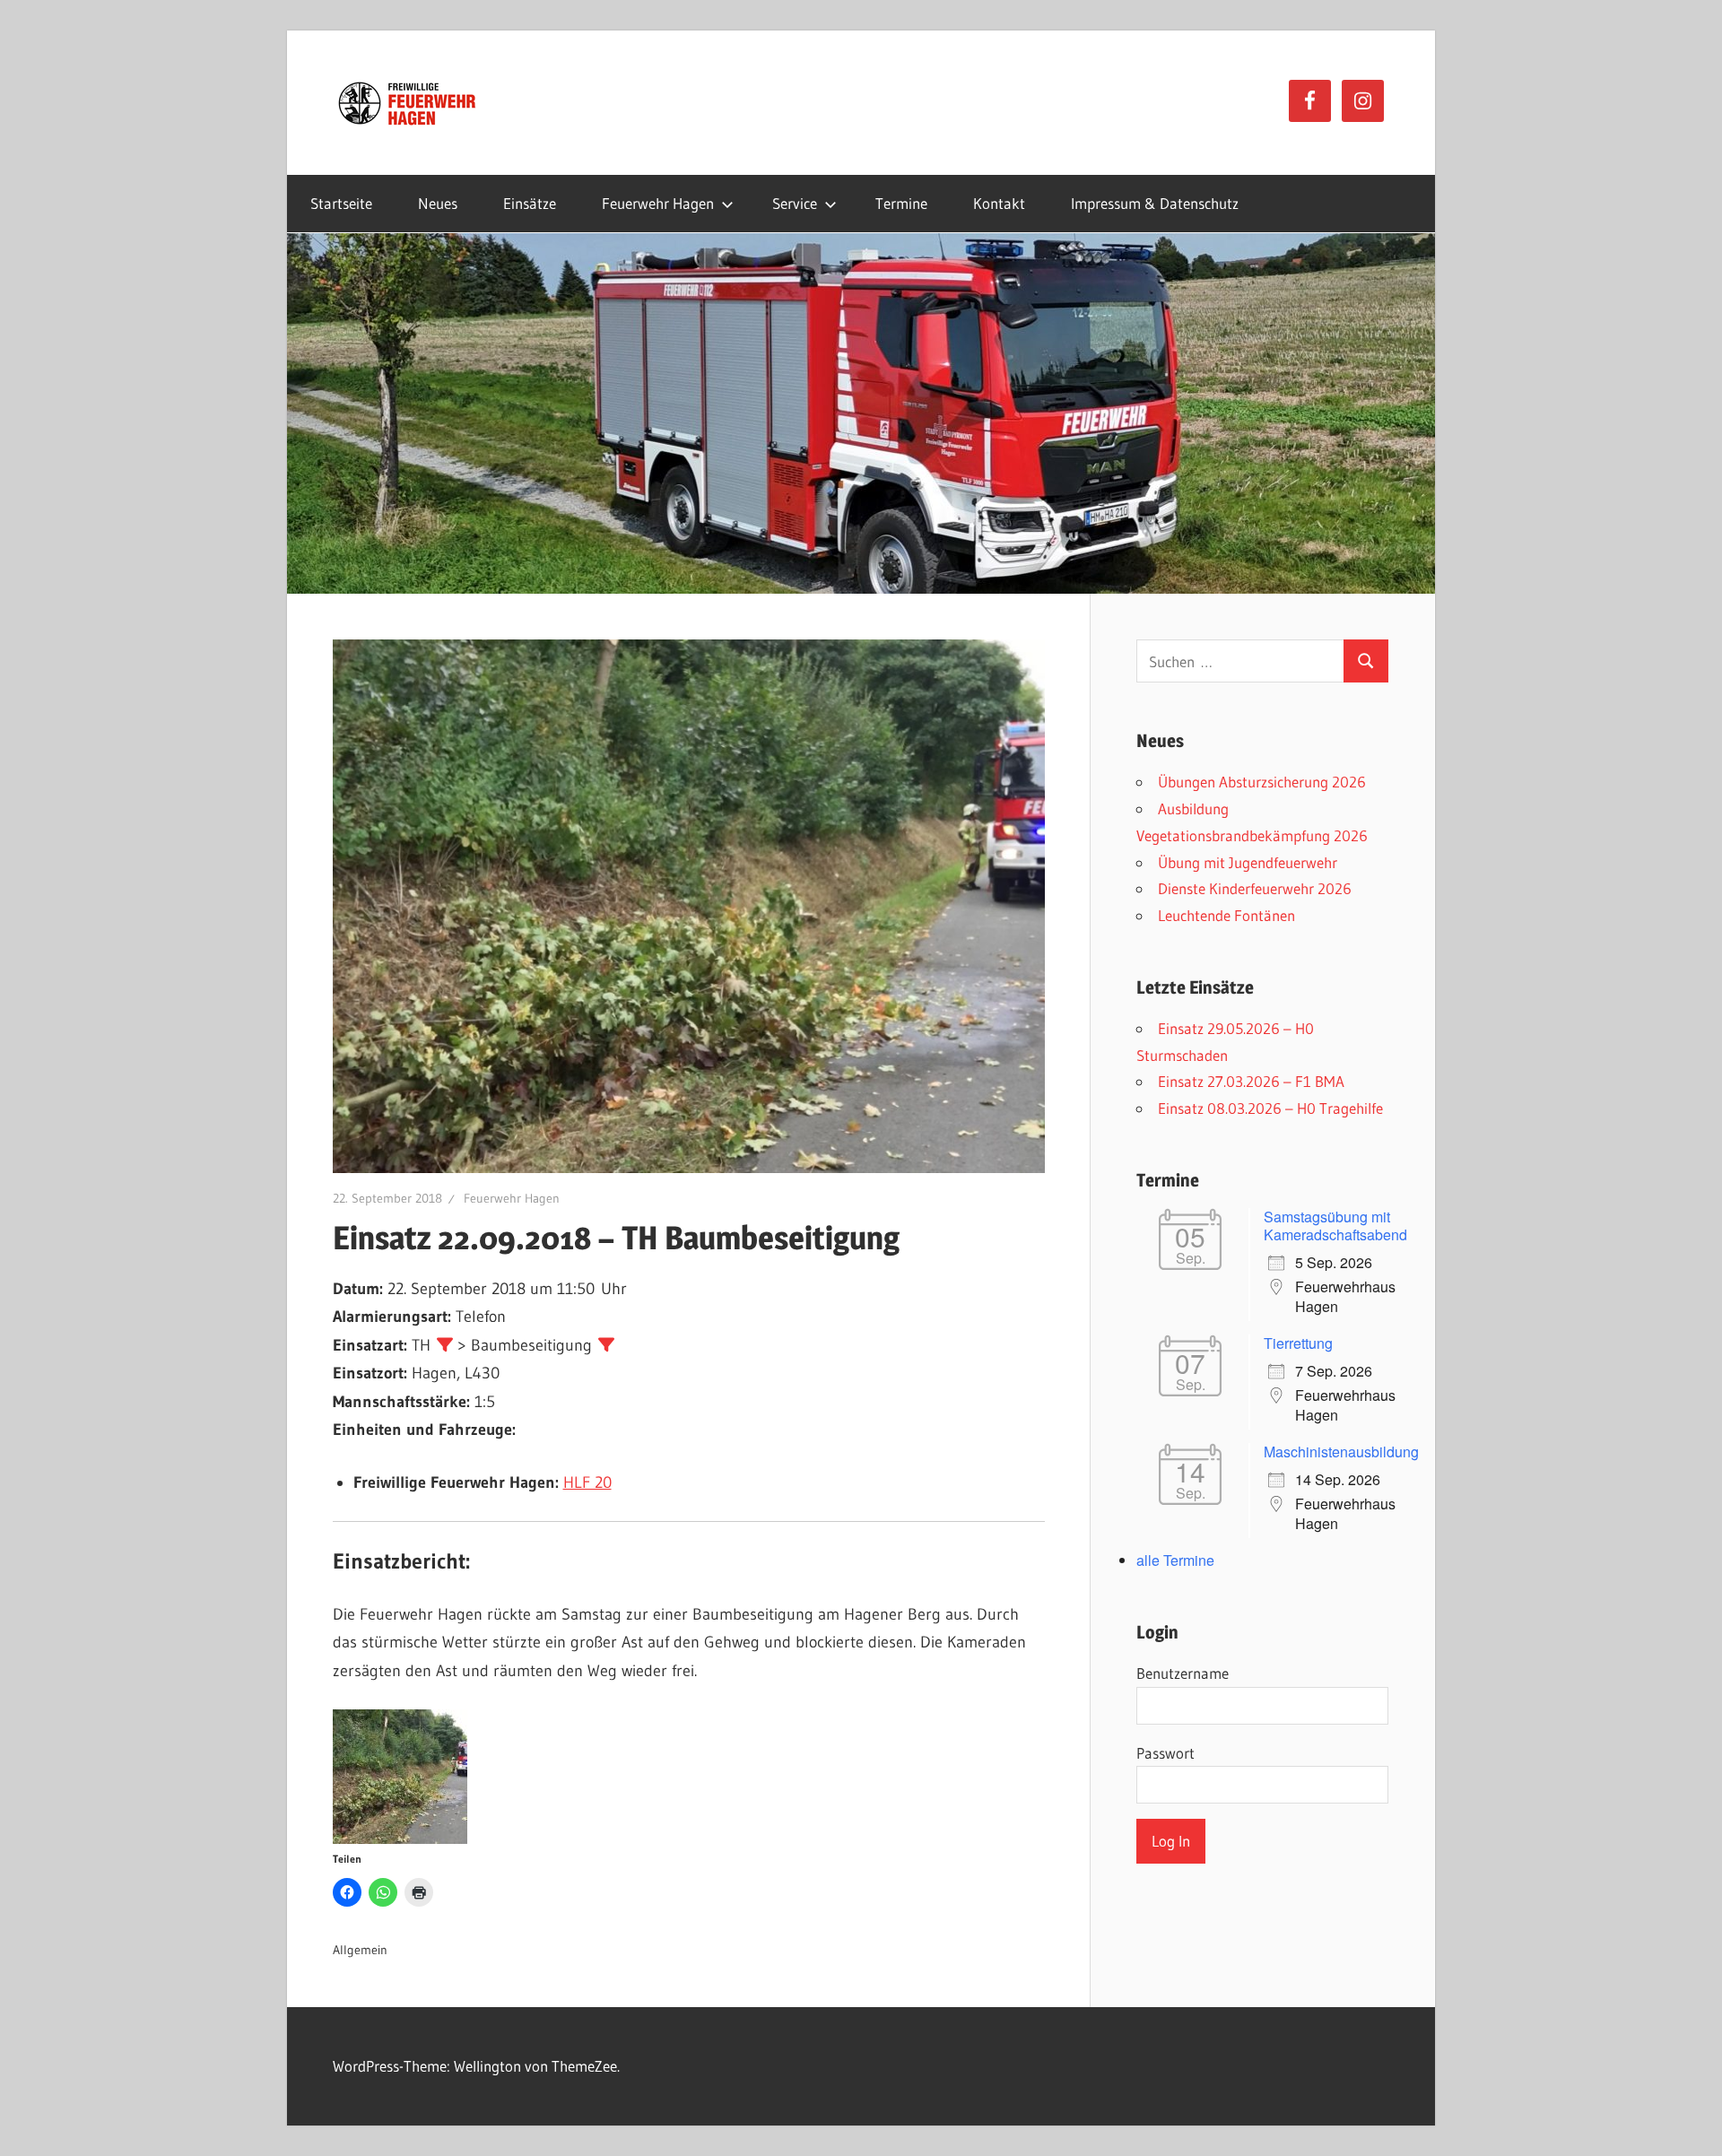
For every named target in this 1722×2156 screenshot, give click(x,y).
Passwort (1165, 1753)
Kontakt (999, 203)
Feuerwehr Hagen (658, 203)
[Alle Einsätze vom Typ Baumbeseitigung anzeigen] (606, 1344)
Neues (438, 203)
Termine (901, 203)
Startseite (341, 203)
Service (795, 203)
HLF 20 (587, 1482)
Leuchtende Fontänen (1226, 915)
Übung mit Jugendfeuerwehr (1248, 862)
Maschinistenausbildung (1341, 1452)
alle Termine (1175, 1560)
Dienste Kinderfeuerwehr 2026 (1255, 888)
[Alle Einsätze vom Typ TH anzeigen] (445, 1344)
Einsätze (530, 203)
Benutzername (1183, 1673)
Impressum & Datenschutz (1155, 203)
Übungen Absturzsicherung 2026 (1262, 782)
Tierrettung (1298, 1343)
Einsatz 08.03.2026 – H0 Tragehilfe (1270, 1108)
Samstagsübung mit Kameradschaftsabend (1335, 1226)
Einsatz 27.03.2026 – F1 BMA (1251, 1081)
